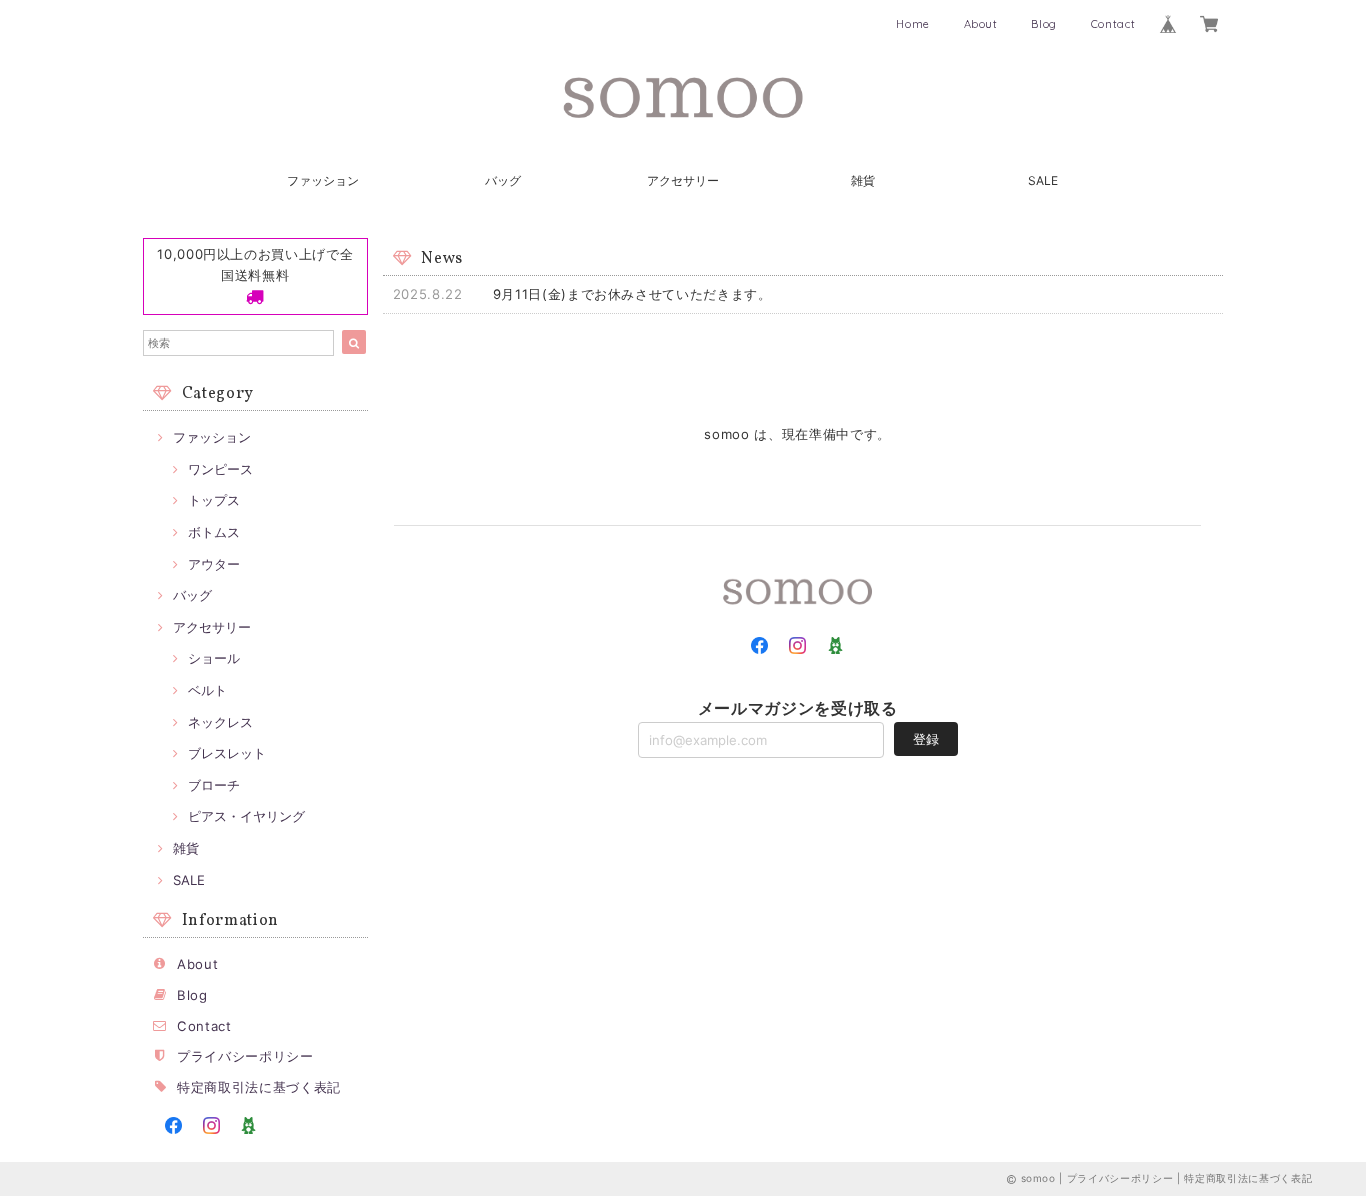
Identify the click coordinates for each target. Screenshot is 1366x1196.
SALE (1043, 180)
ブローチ (214, 785)
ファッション (323, 180)
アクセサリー (683, 180)
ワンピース (220, 469)
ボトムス (214, 532)
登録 (926, 739)
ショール (214, 658)
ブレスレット (227, 753)
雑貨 (863, 180)
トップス (214, 500)
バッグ (503, 180)
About (981, 24)
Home (913, 24)
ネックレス (220, 722)
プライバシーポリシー (245, 1056)
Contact (1113, 24)
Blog (1044, 24)
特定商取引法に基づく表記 (259, 1087)
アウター (214, 564)
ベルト (207, 690)
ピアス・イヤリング (246, 816)
